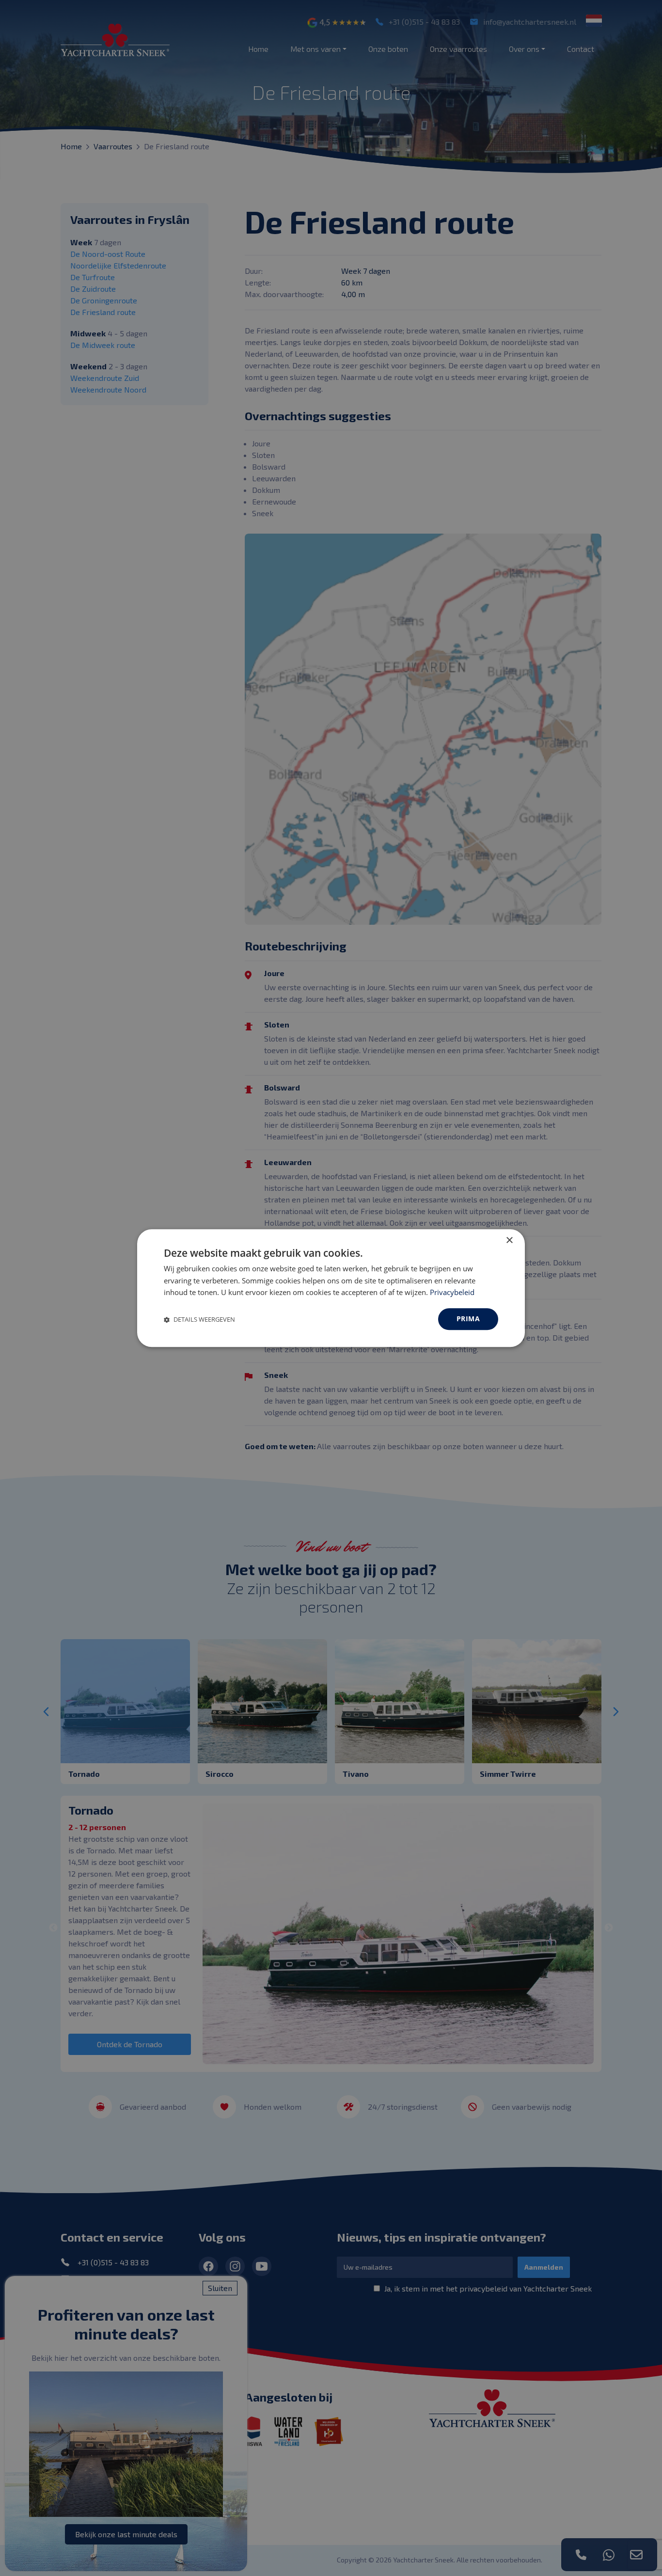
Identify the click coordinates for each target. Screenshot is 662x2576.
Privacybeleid (452, 1293)
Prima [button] (468, 1319)
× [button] (509, 1241)
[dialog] (331, 1288)
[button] (199, 1319)
